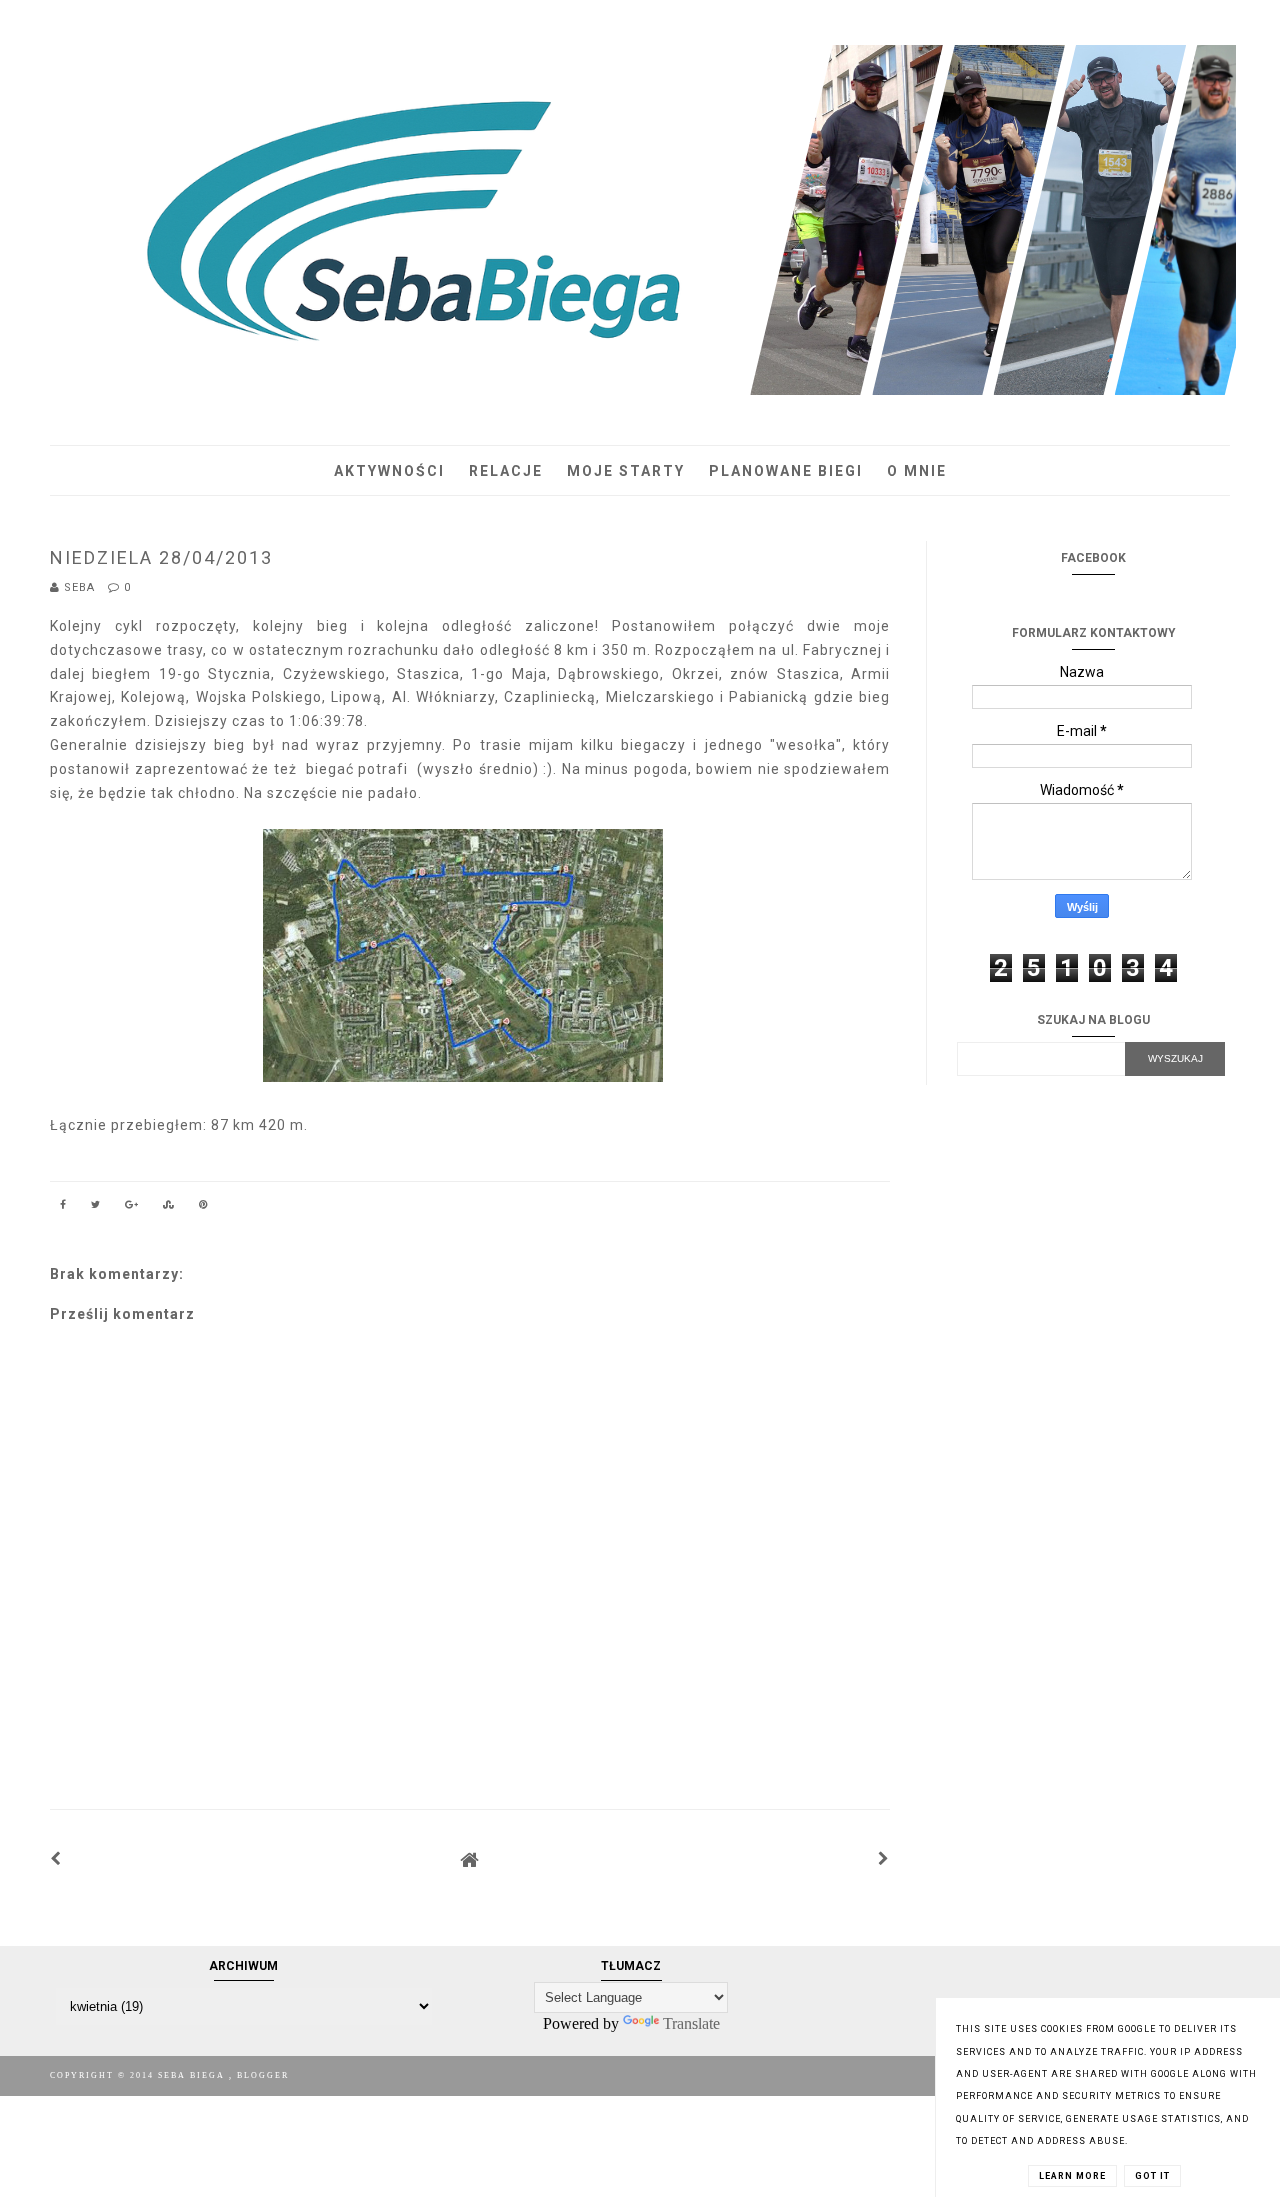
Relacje (506, 471)
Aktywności (389, 471)
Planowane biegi (786, 471)
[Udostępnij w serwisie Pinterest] (204, 1208)
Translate (691, 2023)
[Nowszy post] (56, 1859)
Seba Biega (193, 2075)
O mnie (917, 471)
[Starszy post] (884, 1859)
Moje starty (626, 471)
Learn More (1072, 2176)
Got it (1152, 2176)
